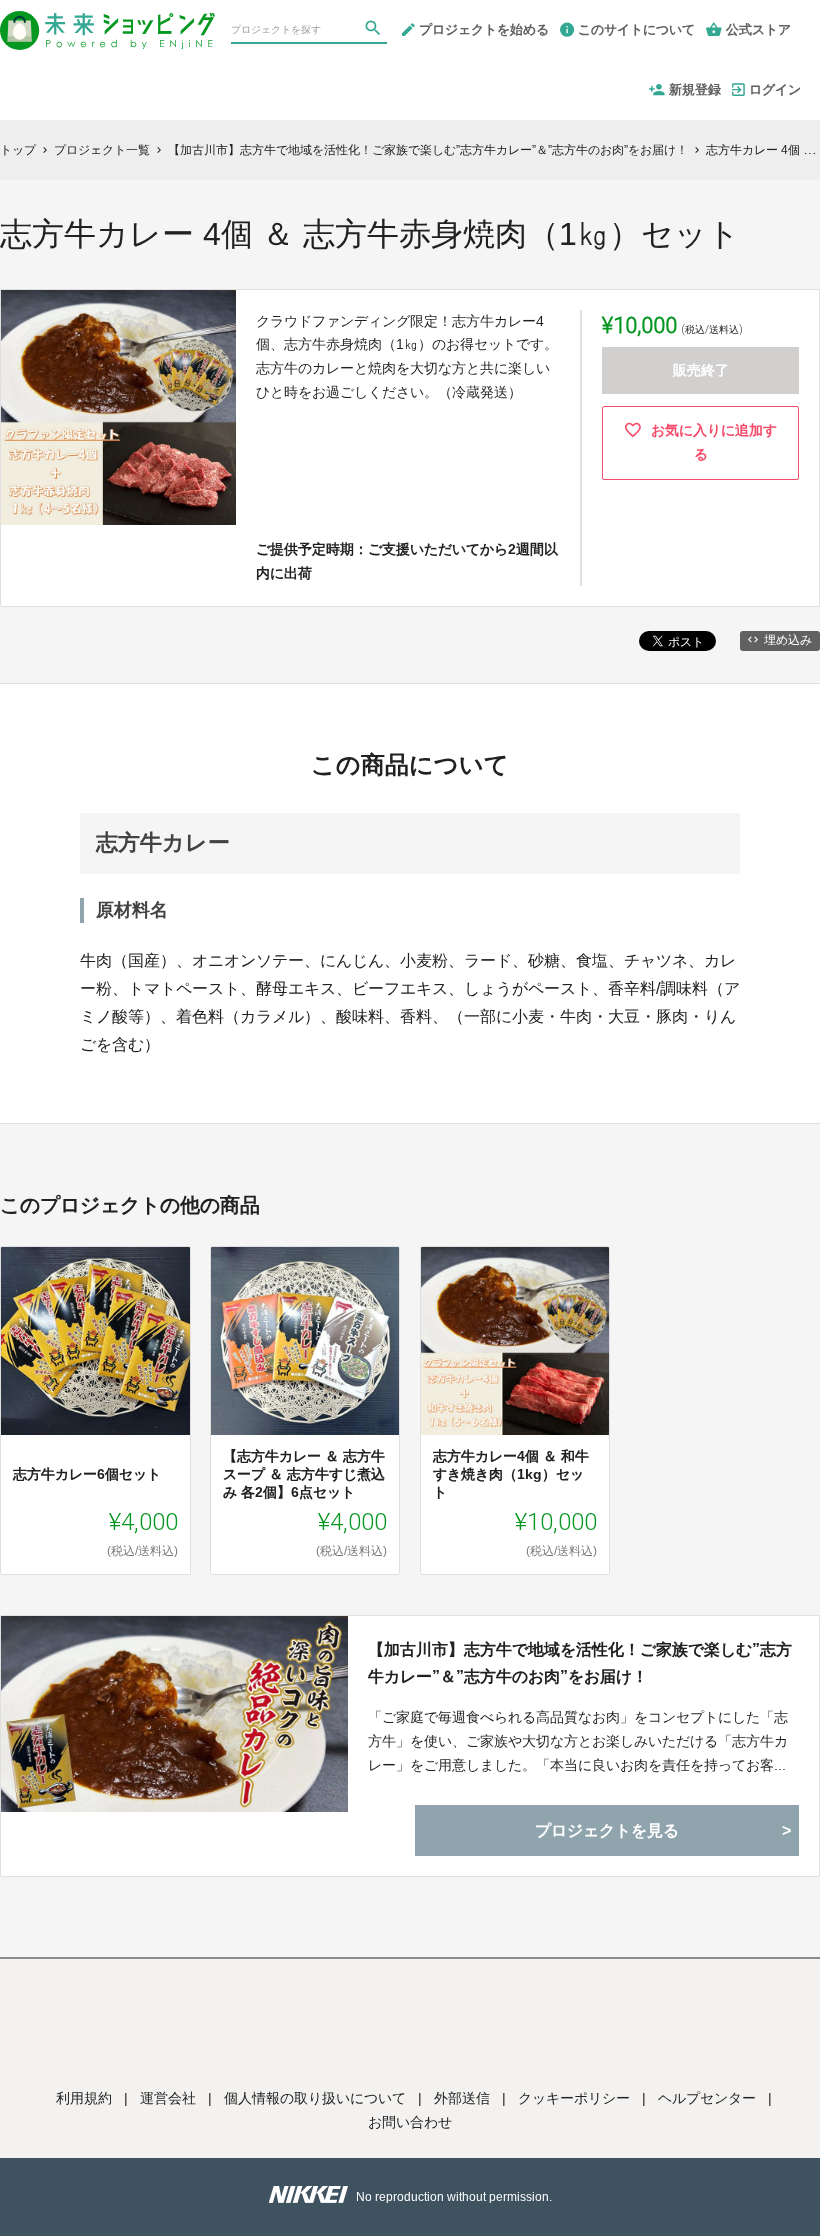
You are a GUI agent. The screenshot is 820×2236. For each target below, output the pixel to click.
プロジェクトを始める (484, 29)
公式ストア (758, 29)
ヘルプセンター (707, 2098)
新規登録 (695, 89)
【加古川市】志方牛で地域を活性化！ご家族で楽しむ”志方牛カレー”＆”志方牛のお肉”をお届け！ (580, 1663)
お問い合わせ (410, 2122)
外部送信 (462, 2098)
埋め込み (788, 640)
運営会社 (168, 2098)
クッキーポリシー (574, 2098)
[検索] (375, 31)
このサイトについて (636, 29)
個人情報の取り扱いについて (315, 2098)
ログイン (775, 89)
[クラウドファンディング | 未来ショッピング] (107, 22)
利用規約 (84, 2098)
